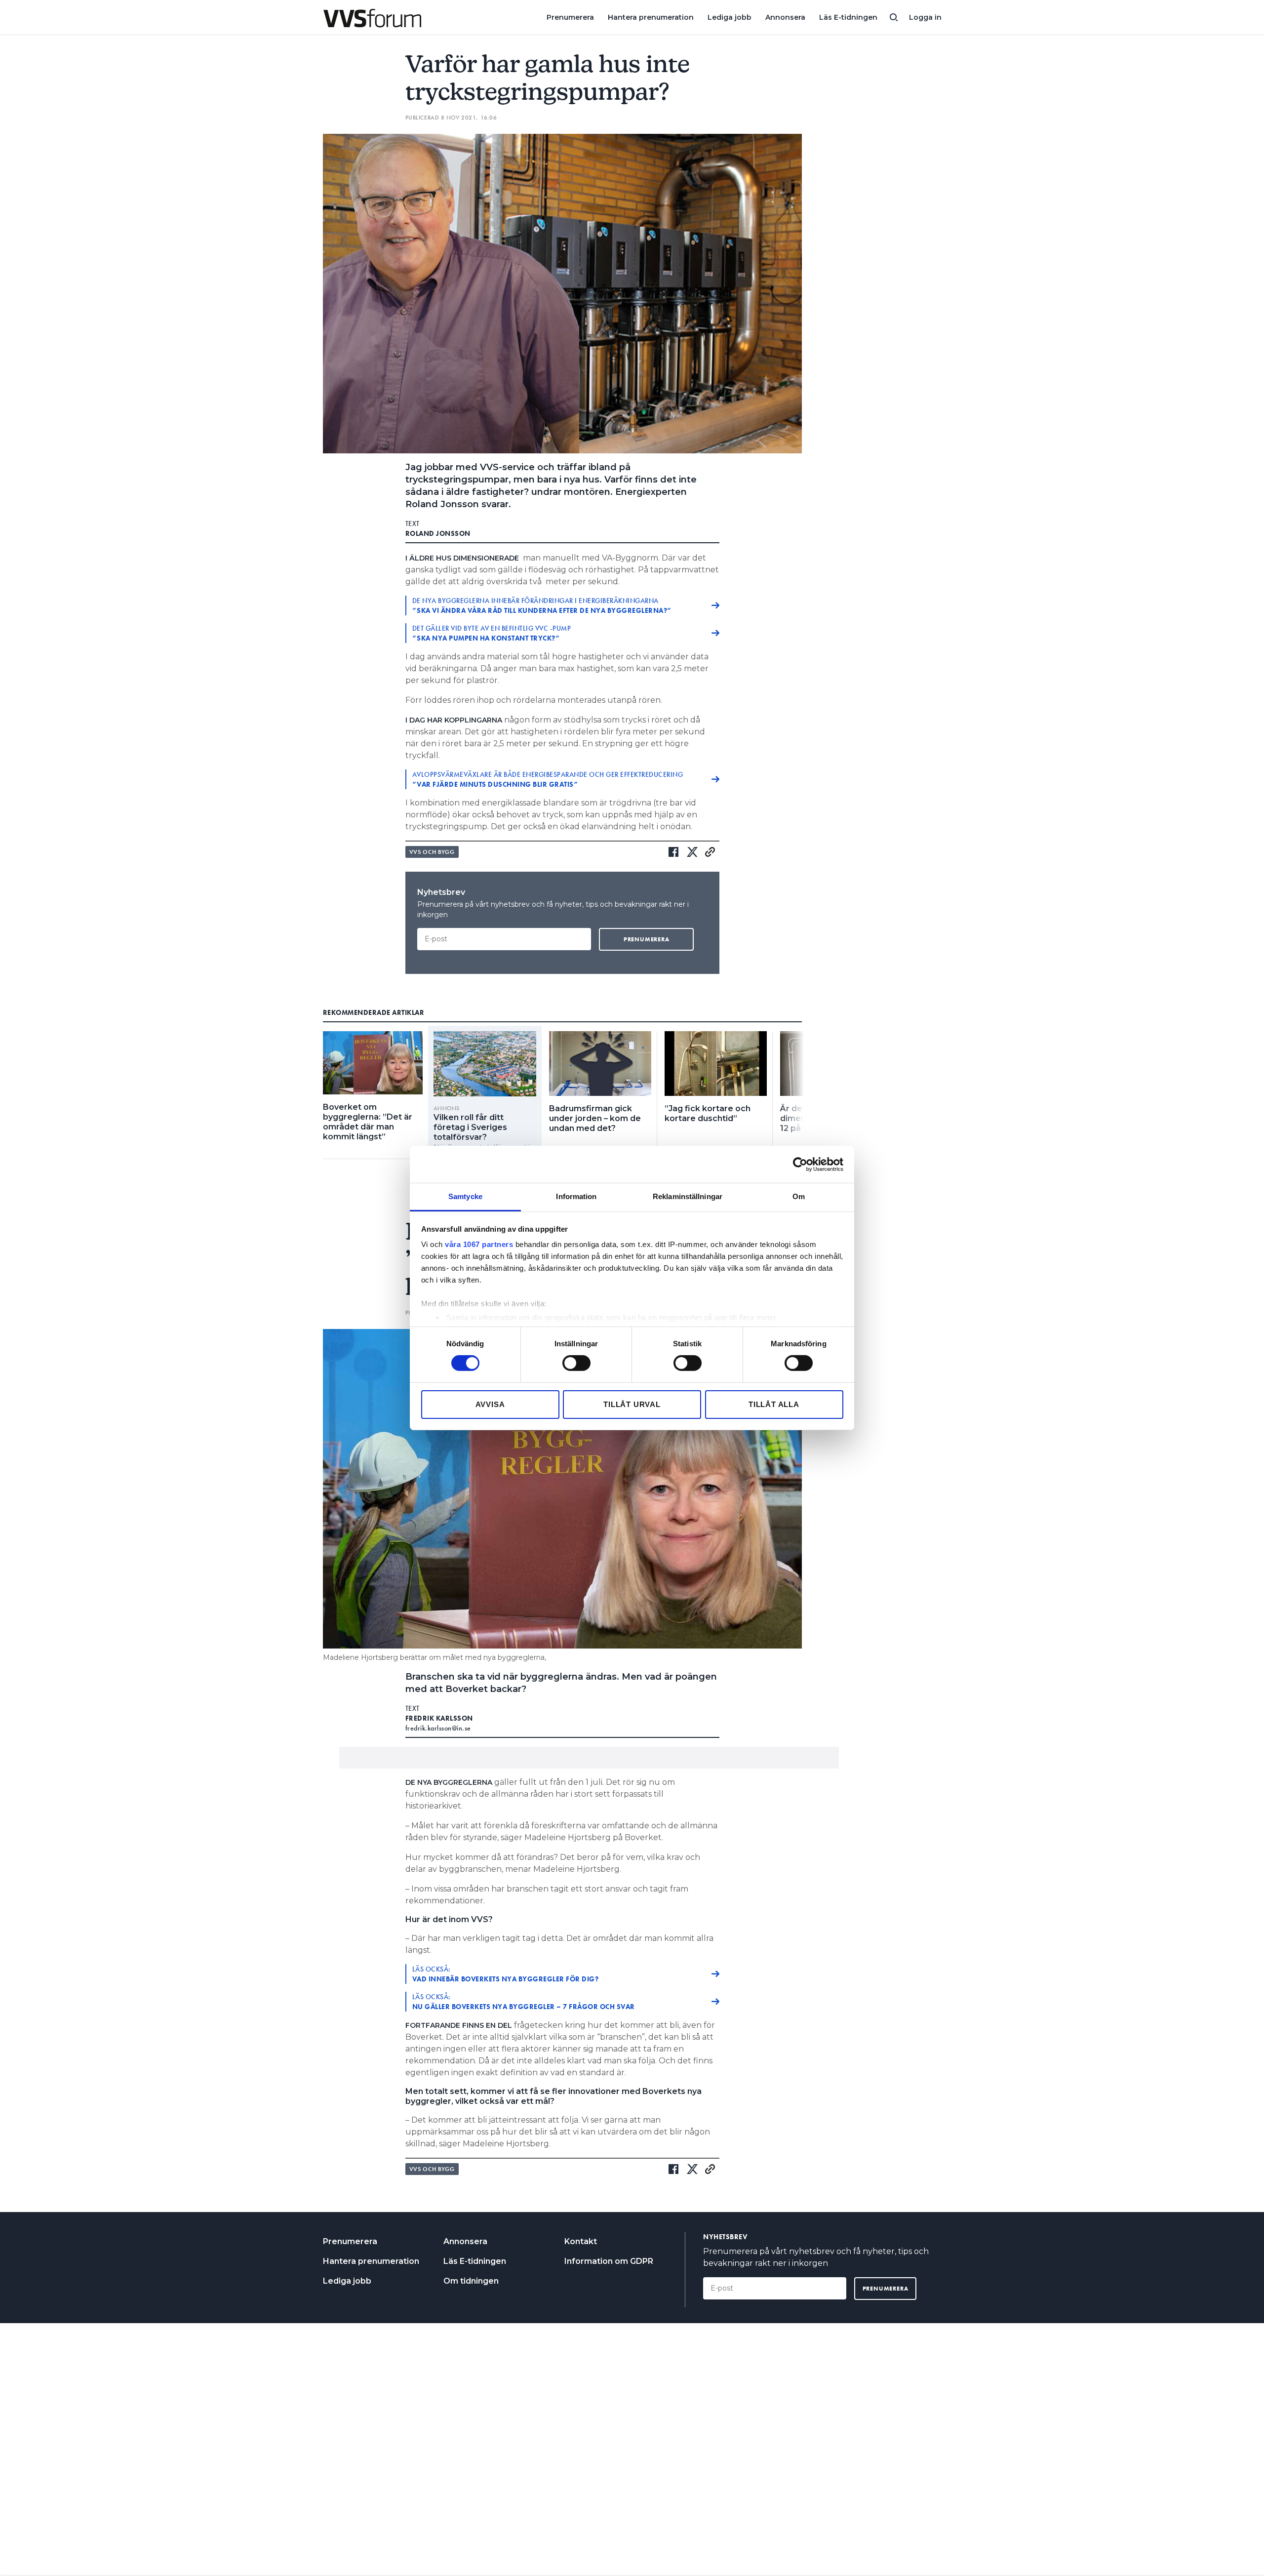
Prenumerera (570, 17)
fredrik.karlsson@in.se (438, 1728)
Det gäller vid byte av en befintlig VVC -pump (492, 633)
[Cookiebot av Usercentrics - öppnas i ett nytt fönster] (800, 1164)
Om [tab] (799, 1196)
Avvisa (490, 1404)
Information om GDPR (609, 2261)
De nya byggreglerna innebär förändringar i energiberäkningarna (542, 605)
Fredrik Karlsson (439, 1718)
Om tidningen (471, 2281)
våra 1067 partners (479, 1244)
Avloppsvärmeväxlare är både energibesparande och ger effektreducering (548, 779)
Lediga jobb (730, 17)
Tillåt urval (632, 1404)
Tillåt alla (774, 1404)
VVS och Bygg (432, 852)
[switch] (576, 1363)
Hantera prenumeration (651, 17)
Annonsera (785, 17)
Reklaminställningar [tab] (688, 1196)
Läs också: (506, 1974)
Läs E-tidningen (848, 17)
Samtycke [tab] (465, 1196)
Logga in (925, 17)
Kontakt (581, 2241)
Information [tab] (576, 1196)
